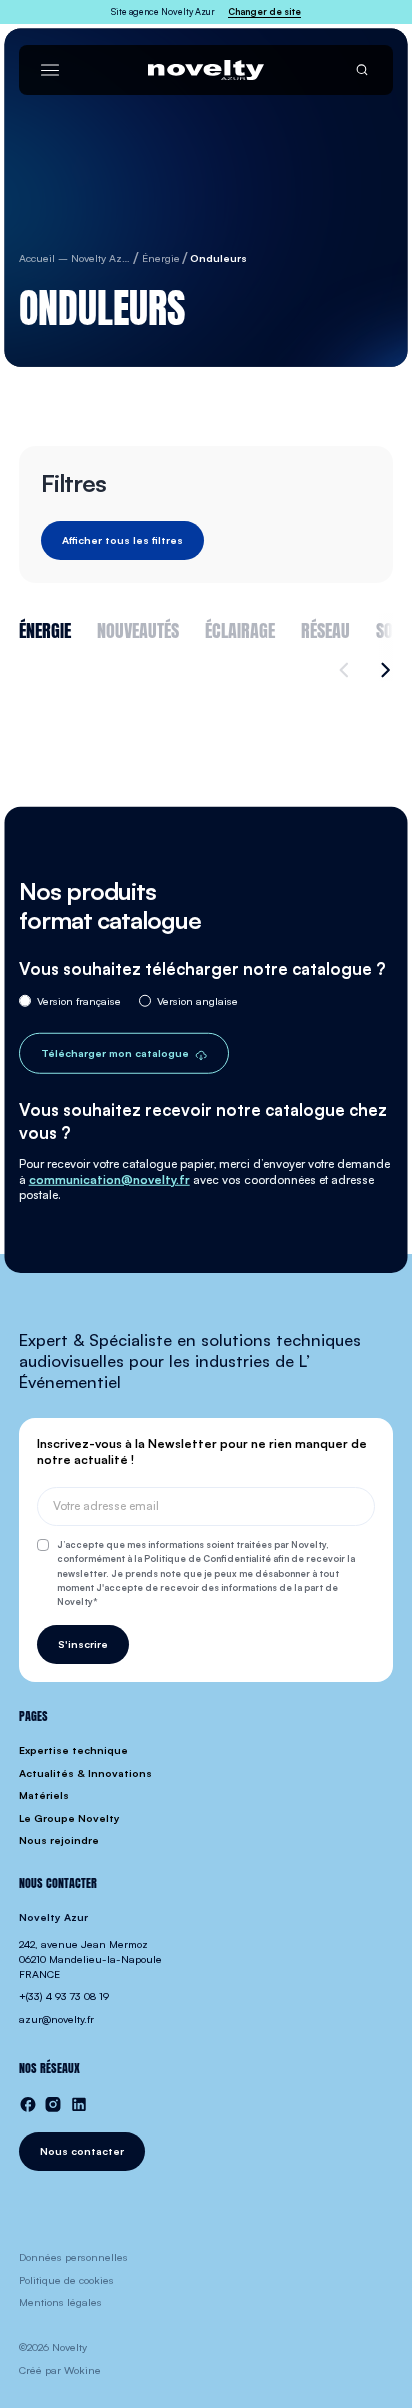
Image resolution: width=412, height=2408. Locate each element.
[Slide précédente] (347, 670)
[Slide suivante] (382, 670)
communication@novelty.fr (109, 1178)
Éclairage (240, 628)
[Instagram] (53, 2104)
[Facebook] (28, 2104)
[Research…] (362, 70)
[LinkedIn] (79, 2104)
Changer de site (264, 11)
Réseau (325, 628)
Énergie (45, 628)
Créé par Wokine (60, 2370)
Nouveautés (138, 628)
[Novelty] (205, 70)
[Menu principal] (50, 70)
